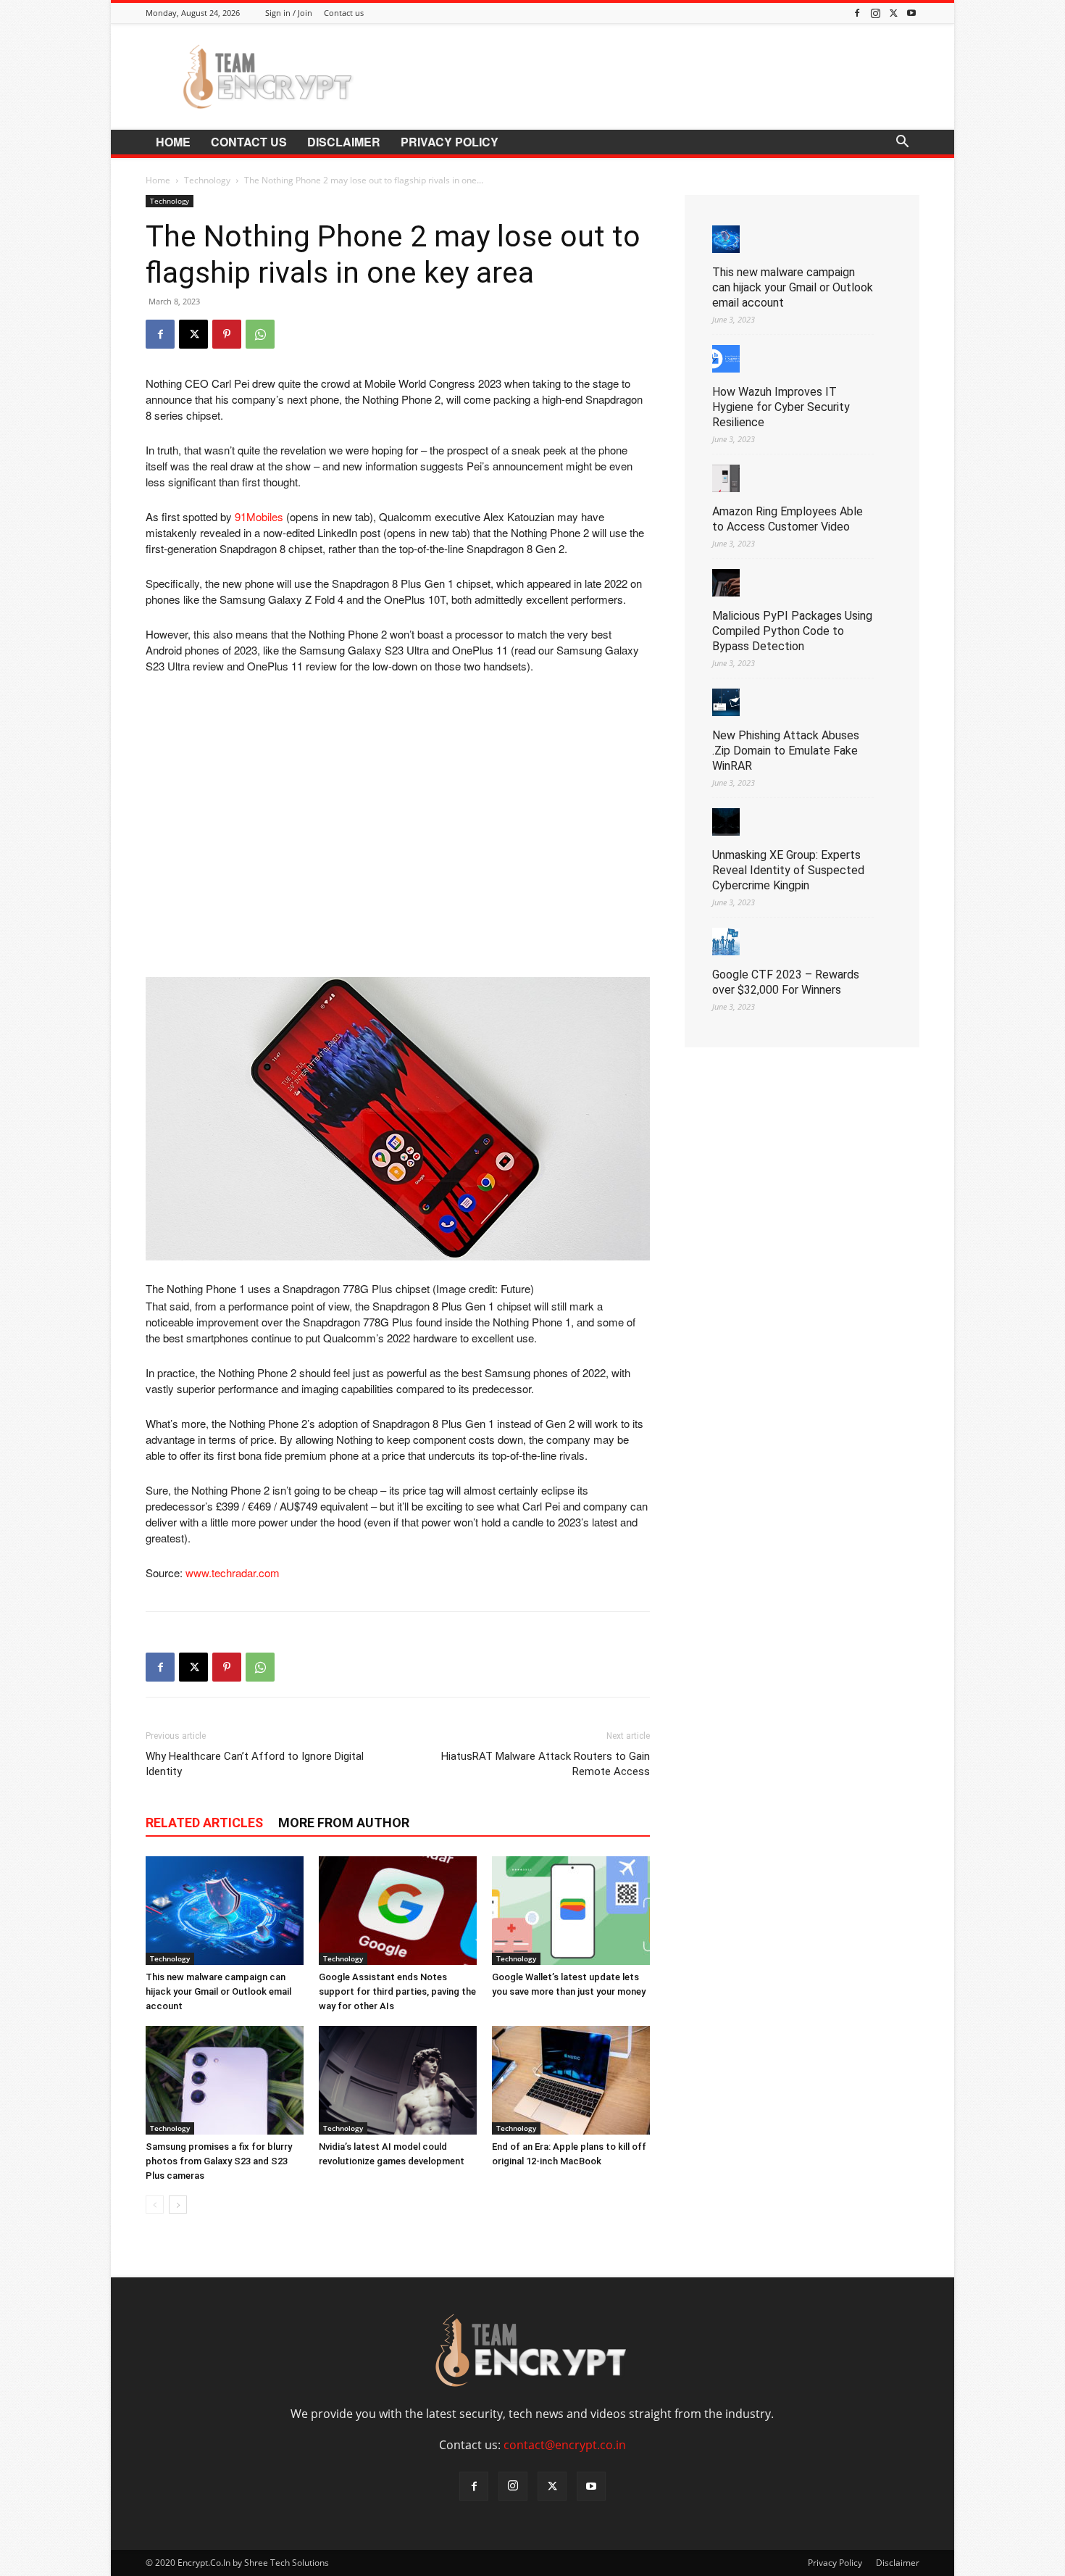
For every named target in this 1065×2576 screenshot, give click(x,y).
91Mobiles (259, 516)
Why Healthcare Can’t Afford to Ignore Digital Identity (255, 1764)
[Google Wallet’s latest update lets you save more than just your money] (571, 1911)
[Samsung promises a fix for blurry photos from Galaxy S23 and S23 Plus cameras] (225, 2080)
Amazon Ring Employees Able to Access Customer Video (788, 519)
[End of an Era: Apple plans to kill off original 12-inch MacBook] (571, 2080)
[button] (902, 143)
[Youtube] (911, 13)
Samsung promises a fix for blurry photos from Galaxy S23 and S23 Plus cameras (219, 2161)
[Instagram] (875, 13)
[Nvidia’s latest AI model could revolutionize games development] (398, 2080)
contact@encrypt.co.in (565, 2445)
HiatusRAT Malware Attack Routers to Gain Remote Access (546, 1764)
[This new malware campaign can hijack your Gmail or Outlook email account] (225, 1911)
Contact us (344, 13)
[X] (893, 13)
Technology (207, 180)
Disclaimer (344, 142)
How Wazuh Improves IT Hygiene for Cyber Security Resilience (781, 407)
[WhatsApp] (260, 334)
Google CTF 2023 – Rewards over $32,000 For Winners (786, 982)
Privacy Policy (450, 142)
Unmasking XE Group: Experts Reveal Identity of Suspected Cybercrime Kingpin (788, 870)
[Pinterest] (227, 334)
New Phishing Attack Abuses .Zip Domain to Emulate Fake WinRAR (786, 751)
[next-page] (178, 2205)
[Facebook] (857, 13)
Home (173, 142)
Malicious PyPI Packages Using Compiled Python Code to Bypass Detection (792, 631)
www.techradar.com (233, 1572)
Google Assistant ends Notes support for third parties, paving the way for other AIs (397, 1991)
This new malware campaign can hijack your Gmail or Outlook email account (218, 1991)
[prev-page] (155, 2205)
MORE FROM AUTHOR (344, 1823)
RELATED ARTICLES (204, 1823)
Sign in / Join (289, 13)
